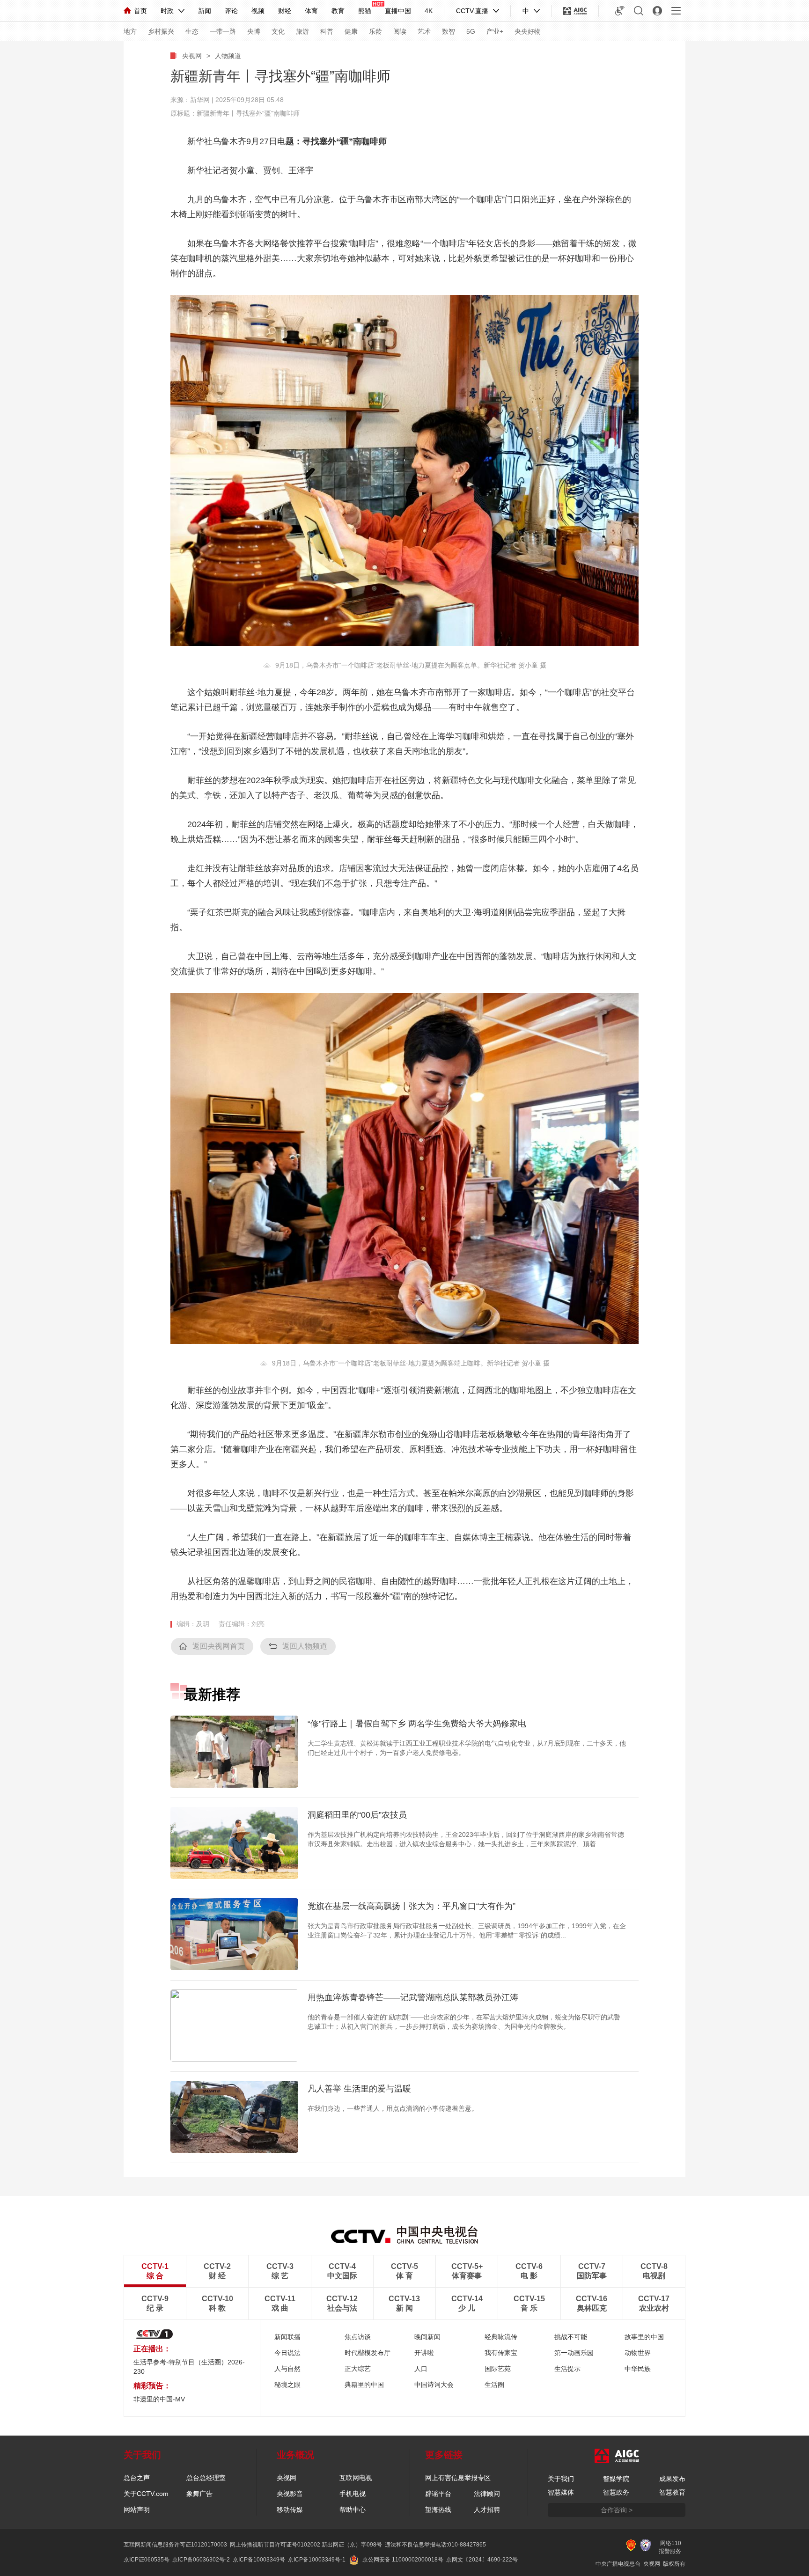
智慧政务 (616, 2492)
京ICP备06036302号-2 (201, 2560)
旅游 (302, 31)
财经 (285, 11)
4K (429, 11)
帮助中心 (353, 2510)
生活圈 (494, 2385)
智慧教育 (672, 2492)
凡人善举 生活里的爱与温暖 (359, 2089)
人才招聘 (487, 2510)
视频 (258, 11)
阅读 (400, 31)
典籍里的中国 (364, 2385)
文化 (278, 31)
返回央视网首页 (219, 1646)
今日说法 (287, 2353)
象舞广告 (199, 2494)
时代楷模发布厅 (368, 2353)
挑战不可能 (571, 2337)
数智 (449, 31)
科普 (327, 31)
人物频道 (228, 56)
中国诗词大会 (434, 2385)
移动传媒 (290, 2510)
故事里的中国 (644, 2337)
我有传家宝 (501, 2353)
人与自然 (287, 2369)
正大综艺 (358, 2369)
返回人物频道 (305, 1646)
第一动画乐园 (574, 2353)
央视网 (192, 56)
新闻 (205, 11)
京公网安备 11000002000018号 (403, 2560)
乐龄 (375, 31)
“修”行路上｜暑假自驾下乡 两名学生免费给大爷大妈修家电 (417, 1724)
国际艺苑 (498, 2369)
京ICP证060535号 (147, 2560)
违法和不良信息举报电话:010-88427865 (435, 2545)
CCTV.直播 (472, 11)
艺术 (424, 31)
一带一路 (223, 31)
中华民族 (638, 2369)
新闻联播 (287, 2337)
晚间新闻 (427, 2337)
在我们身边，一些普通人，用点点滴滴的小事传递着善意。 (393, 2108)
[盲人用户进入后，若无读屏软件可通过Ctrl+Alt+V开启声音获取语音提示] (620, 11)
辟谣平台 (438, 2494)
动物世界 (638, 2353)
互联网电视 (356, 2478)
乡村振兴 (161, 31)
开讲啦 (424, 2353)
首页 (140, 11)
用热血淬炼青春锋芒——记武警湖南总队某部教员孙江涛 (413, 1997)
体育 (311, 11)
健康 (351, 31)
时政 (167, 11)
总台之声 (137, 2478)
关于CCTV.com (146, 2494)
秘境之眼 (287, 2385)
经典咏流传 (501, 2337)
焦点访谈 (358, 2337)
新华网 (200, 100)
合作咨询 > (617, 2510)
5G (471, 31)
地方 (130, 31)
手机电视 (353, 2494)
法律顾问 (487, 2494)
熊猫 (365, 11)
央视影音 (290, 2494)
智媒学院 (616, 2479)
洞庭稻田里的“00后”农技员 (357, 1815)
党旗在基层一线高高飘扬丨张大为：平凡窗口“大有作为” (412, 1906)
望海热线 (438, 2510)
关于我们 (561, 2479)
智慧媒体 (561, 2492)
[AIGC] (575, 11)
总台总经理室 (206, 2478)
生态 (192, 31)
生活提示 (567, 2369)
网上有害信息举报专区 (458, 2478)
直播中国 (398, 11)
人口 (421, 2369)
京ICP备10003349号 (259, 2560)
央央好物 (528, 31)
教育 (338, 11)
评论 (231, 11)
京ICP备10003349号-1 (317, 2560)
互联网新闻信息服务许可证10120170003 (175, 2545)
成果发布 (672, 2479)
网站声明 (137, 2510)
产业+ (495, 31)
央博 (254, 31)
